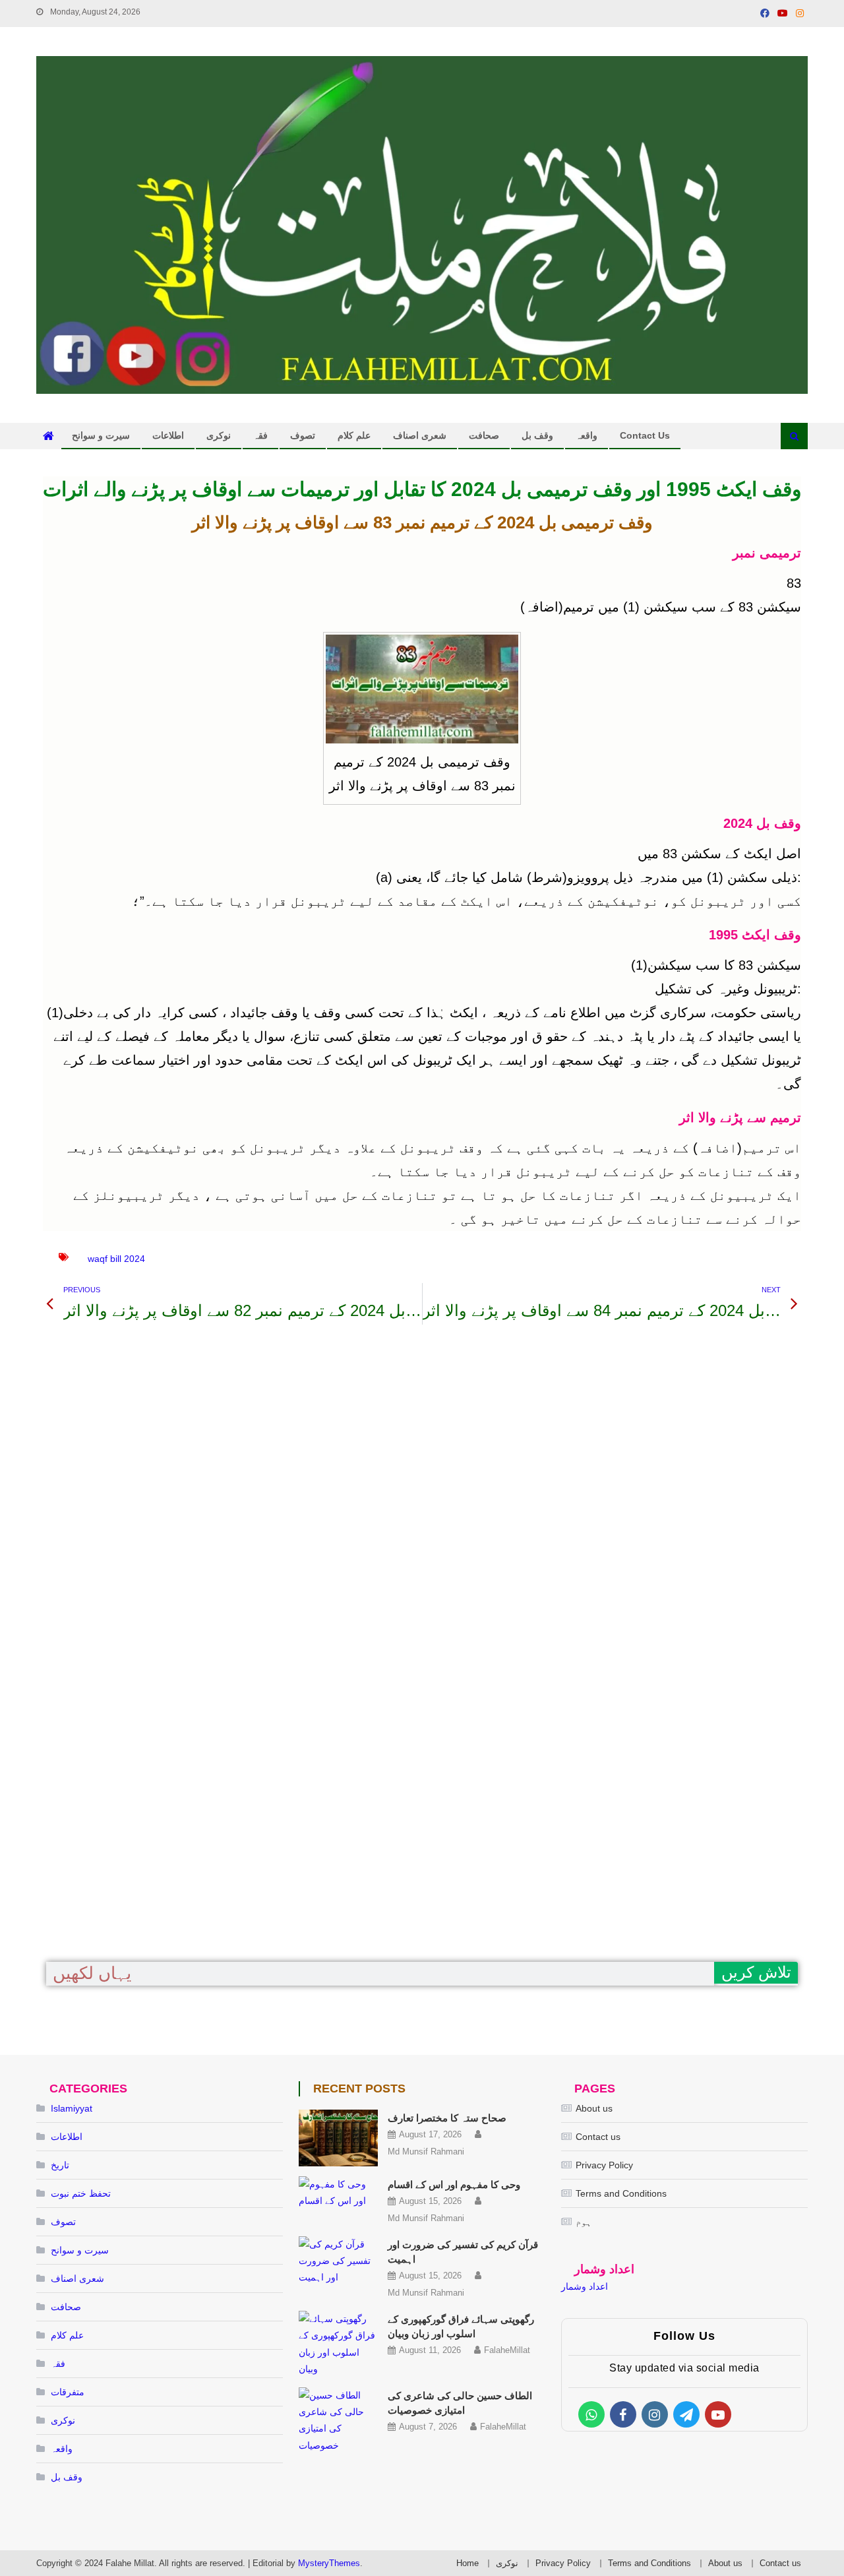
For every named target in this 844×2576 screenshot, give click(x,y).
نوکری (219, 435)
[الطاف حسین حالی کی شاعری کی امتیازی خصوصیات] (338, 2421)
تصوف (303, 435)
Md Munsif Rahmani (426, 2152)
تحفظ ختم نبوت (81, 2193)
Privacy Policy (604, 2165)
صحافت (484, 435)
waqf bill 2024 (116, 1259)
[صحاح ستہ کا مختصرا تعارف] (338, 2138)
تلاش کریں (756, 1972)
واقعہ (587, 435)
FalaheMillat (507, 2350)
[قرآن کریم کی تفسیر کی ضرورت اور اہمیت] (338, 2261)
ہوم (584, 2222)
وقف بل (537, 435)
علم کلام (354, 435)
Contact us (645, 435)
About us (594, 2108)
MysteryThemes (329, 2563)
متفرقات (68, 2392)
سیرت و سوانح (101, 435)
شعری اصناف (420, 435)
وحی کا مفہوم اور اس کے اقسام (454, 2184)
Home (467, 2563)
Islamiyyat (72, 2108)
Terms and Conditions (621, 2193)
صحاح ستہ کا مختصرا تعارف (447, 2118)
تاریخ (60, 2165)
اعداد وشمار (585, 2286)
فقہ (260, 435)
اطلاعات (168, 435)
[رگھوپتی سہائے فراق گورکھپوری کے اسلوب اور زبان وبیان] (338, 2344)
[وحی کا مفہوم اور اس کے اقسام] (338, 2193)
